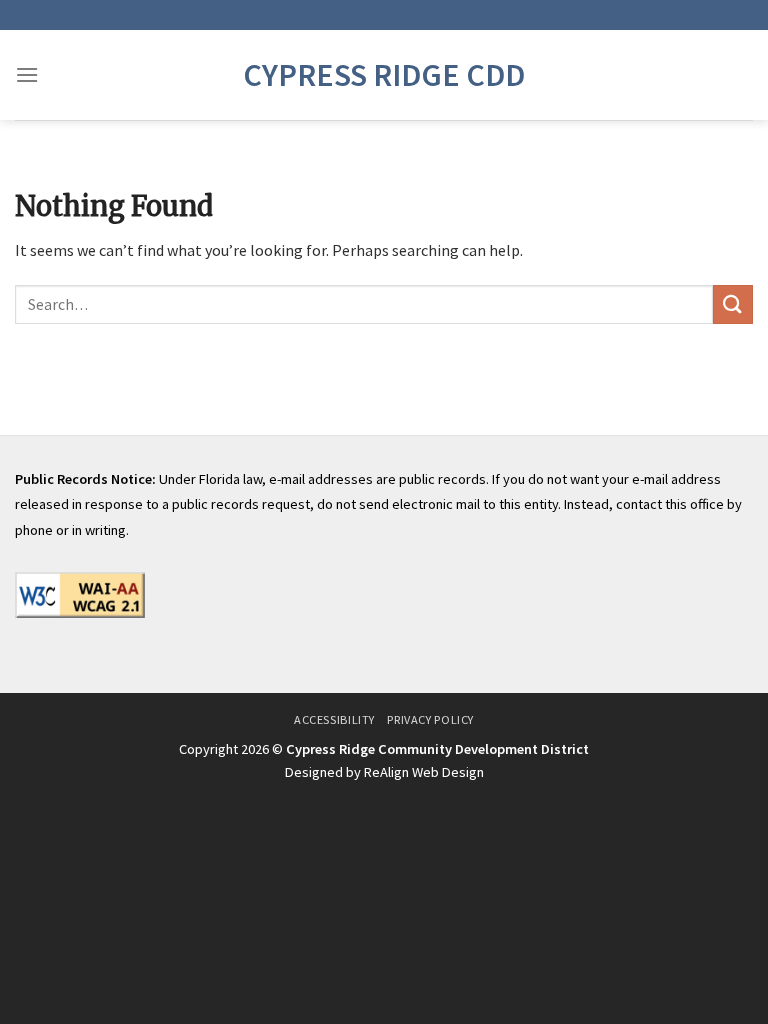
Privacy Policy (430, 719)
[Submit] (733, 304)
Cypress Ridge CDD (384, 75)
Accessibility (334, 719)
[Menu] (27, 74)
